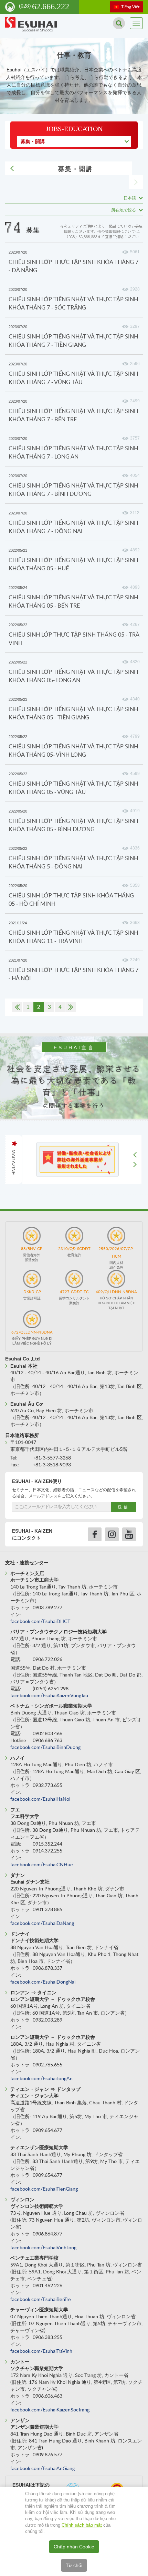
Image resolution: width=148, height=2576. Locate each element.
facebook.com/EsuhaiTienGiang (44, 2189)
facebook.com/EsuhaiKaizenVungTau (49, 1696)
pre (12, 168)
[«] (17, 1007)
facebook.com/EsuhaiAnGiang (43, 2469)
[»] (71, 1007)
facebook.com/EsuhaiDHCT (40, 1622)
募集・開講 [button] (33, 141)
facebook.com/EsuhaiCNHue (42, 1865)
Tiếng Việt (130, 7)
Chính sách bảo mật (82, 2525)
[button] (136, 1158)
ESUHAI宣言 (74, 1048)
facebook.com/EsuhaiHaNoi (40, 1799)
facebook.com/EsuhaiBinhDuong (45, 1748)
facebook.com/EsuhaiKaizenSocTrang (50, 2410)
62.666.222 (44, 7)
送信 (124, 1507)
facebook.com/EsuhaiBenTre (41, 2300)
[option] (77, 1159)
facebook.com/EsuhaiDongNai (43, 1982)
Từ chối (74, 2565)
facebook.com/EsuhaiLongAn (41, 2079)
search (119, 23)
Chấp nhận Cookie (74, 2547)
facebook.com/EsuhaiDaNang (42, 1924)
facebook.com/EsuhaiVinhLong (43, 2248)
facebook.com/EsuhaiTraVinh (41, 2351)
